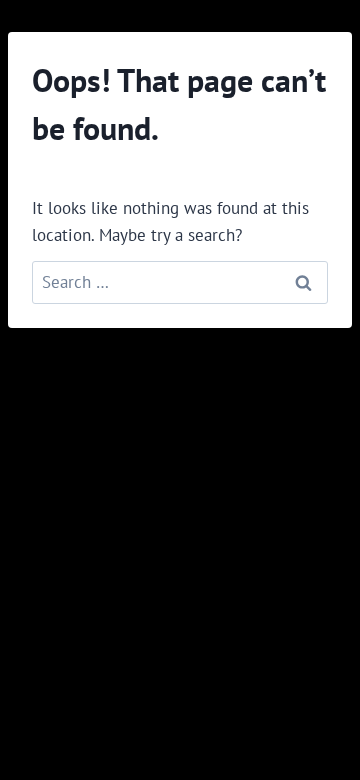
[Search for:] (180, 282)
